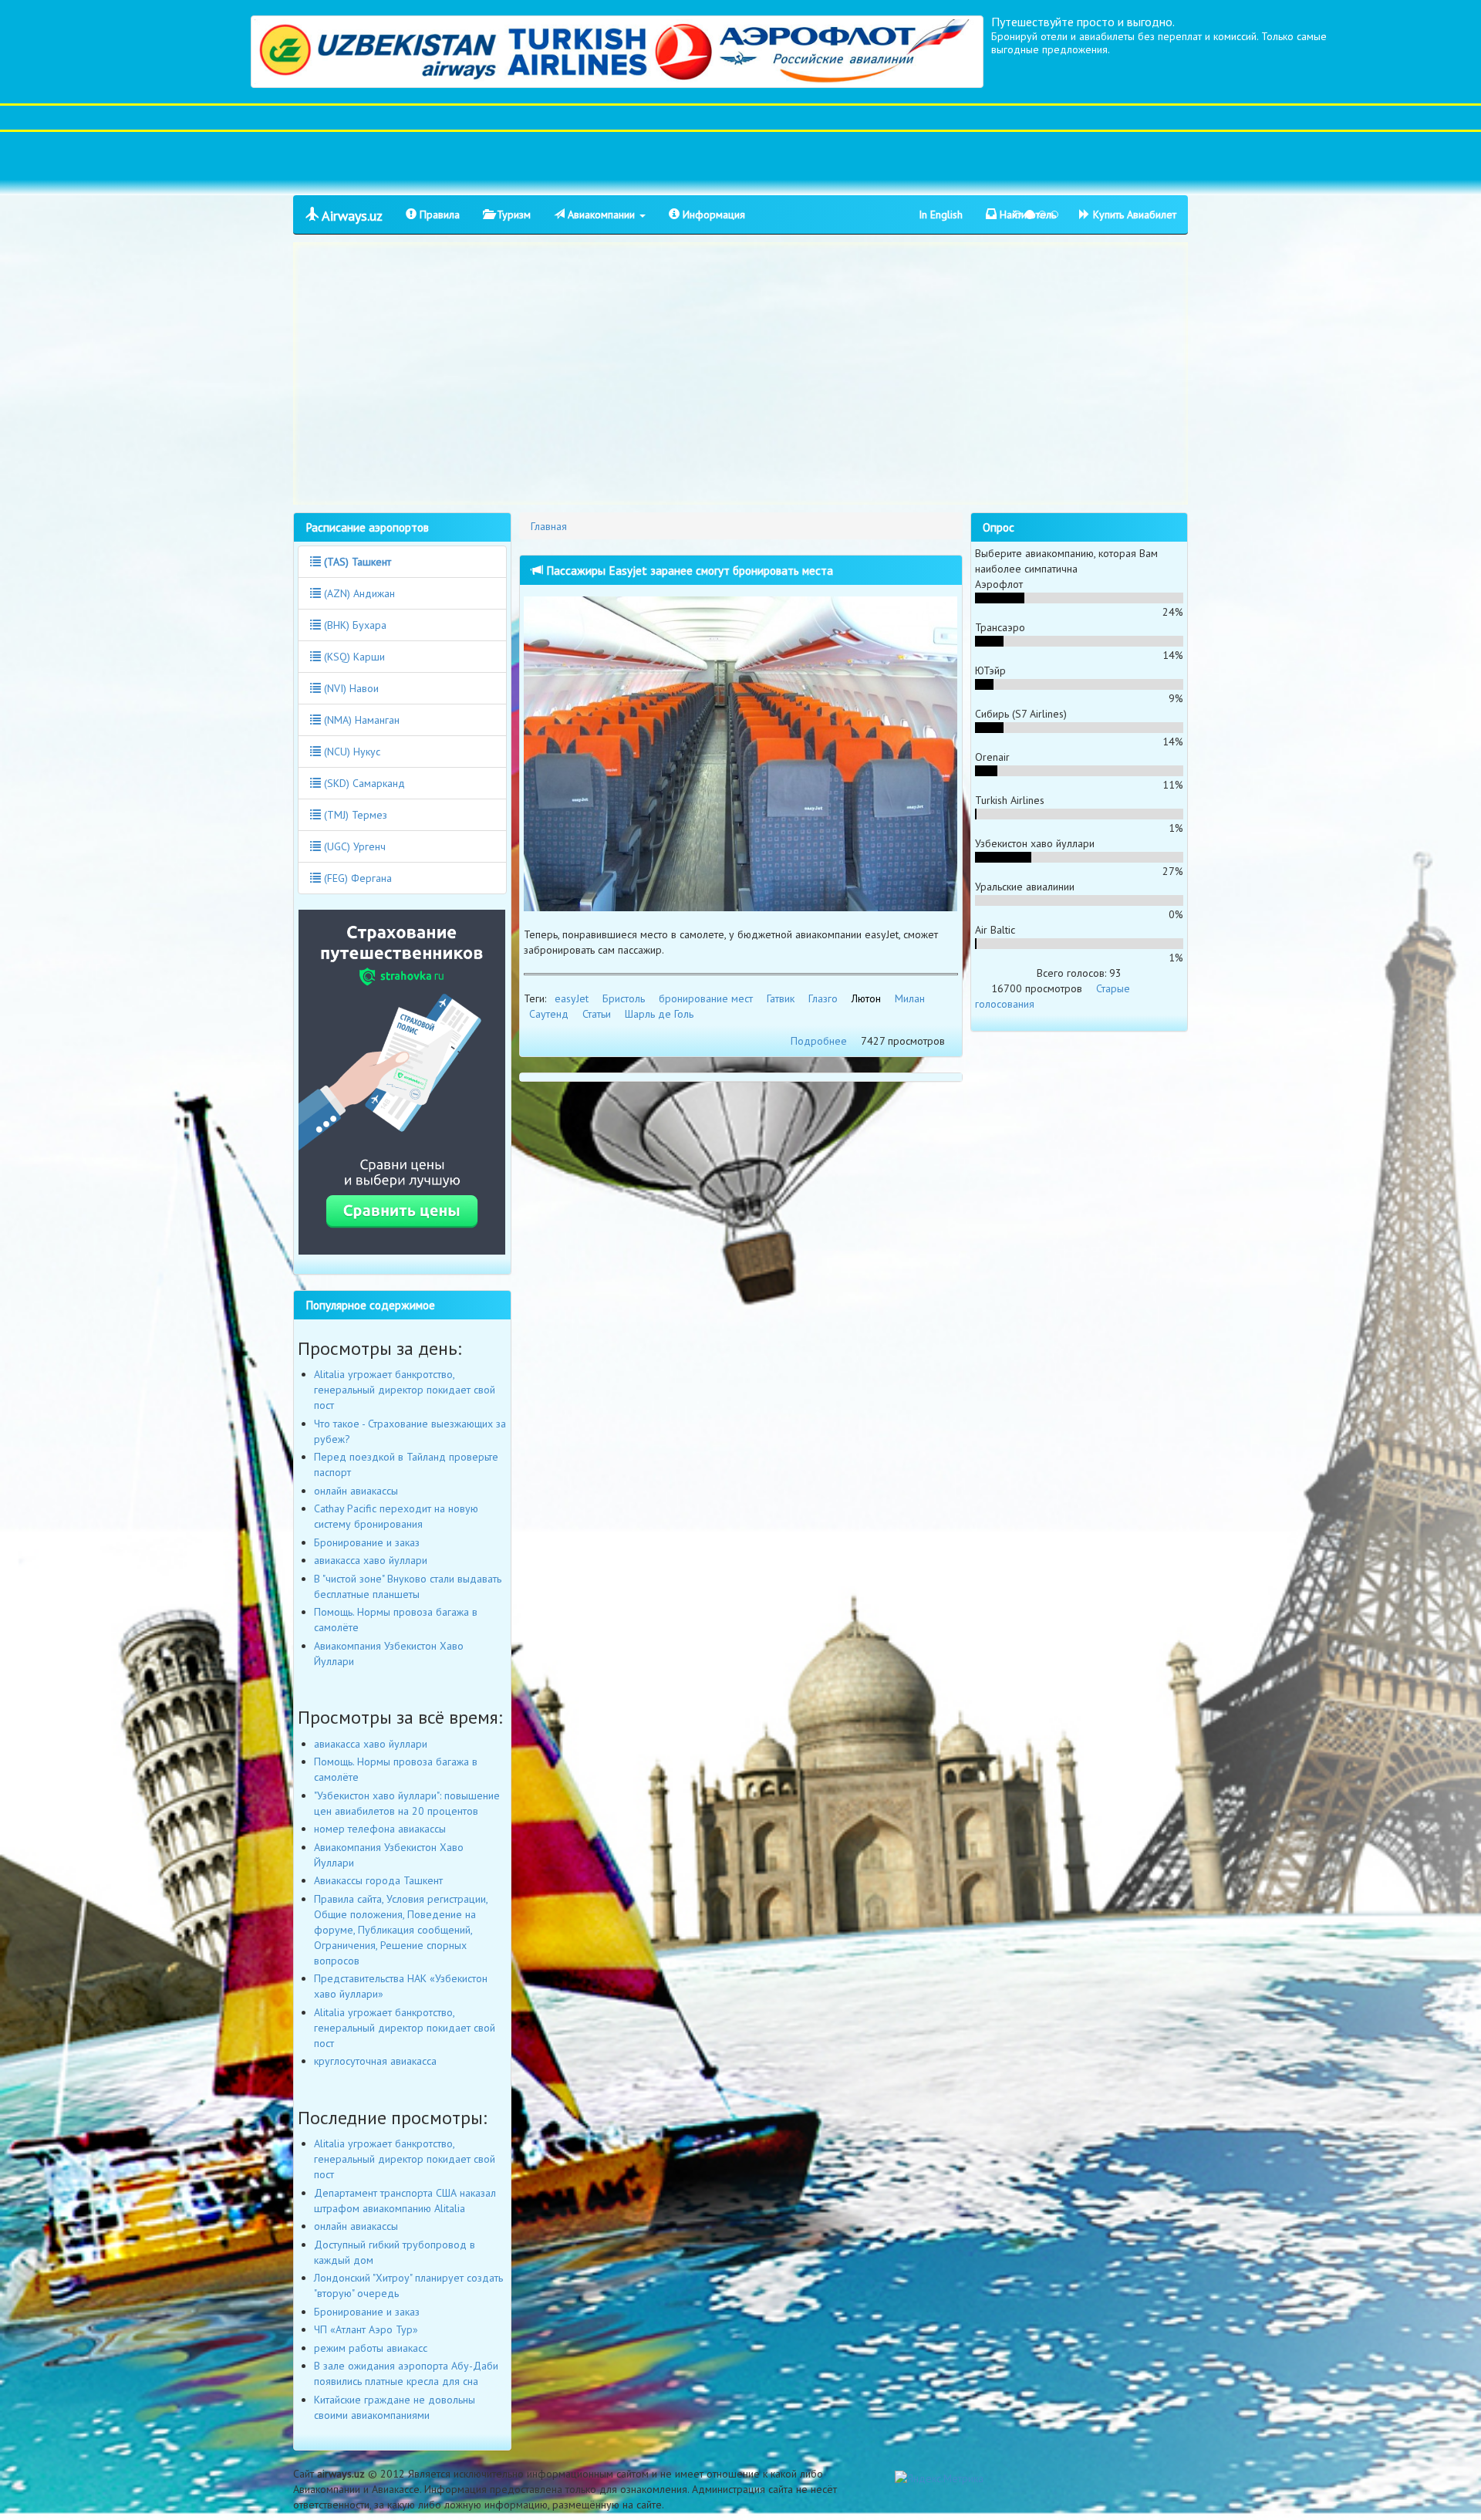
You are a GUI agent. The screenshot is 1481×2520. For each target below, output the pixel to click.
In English (941, 215)
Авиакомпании (601, 215)
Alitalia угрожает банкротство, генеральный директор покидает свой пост (405, 1390)
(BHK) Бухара (354, 625)
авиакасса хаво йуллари (371, 1560)
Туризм (512, 215)
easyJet (572, 998)
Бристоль (624, 998)
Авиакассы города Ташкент (378, 1880)
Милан (910, 998)
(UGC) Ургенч (353, 846)
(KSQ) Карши (353, 657)
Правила (438, 215)
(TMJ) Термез (354, 815)
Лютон (866, 998)
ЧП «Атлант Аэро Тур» (366, 2329)
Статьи (597, 1014)
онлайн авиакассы (356, 1491)
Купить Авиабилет (1133, 215)
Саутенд (549, 1014)
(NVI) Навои (350, 688)
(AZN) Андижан (358, 593)
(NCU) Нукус (351, 752)
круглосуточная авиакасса (375, 2061)
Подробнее (819, 1041)
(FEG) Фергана (356, 878)
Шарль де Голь (659, 1014)
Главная (549, 526)
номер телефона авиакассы (380, 1829)
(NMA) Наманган (360, 720)
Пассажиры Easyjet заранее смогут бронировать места (688, 570)
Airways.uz (351, 216)
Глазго (823, 998)
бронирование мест (706, 998)
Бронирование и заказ (367, 1542)
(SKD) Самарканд (363, 783)
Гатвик (781, 998)
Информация (712, 215)
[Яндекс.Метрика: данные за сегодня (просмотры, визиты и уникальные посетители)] (939, 2478)
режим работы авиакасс (371, 2348)
